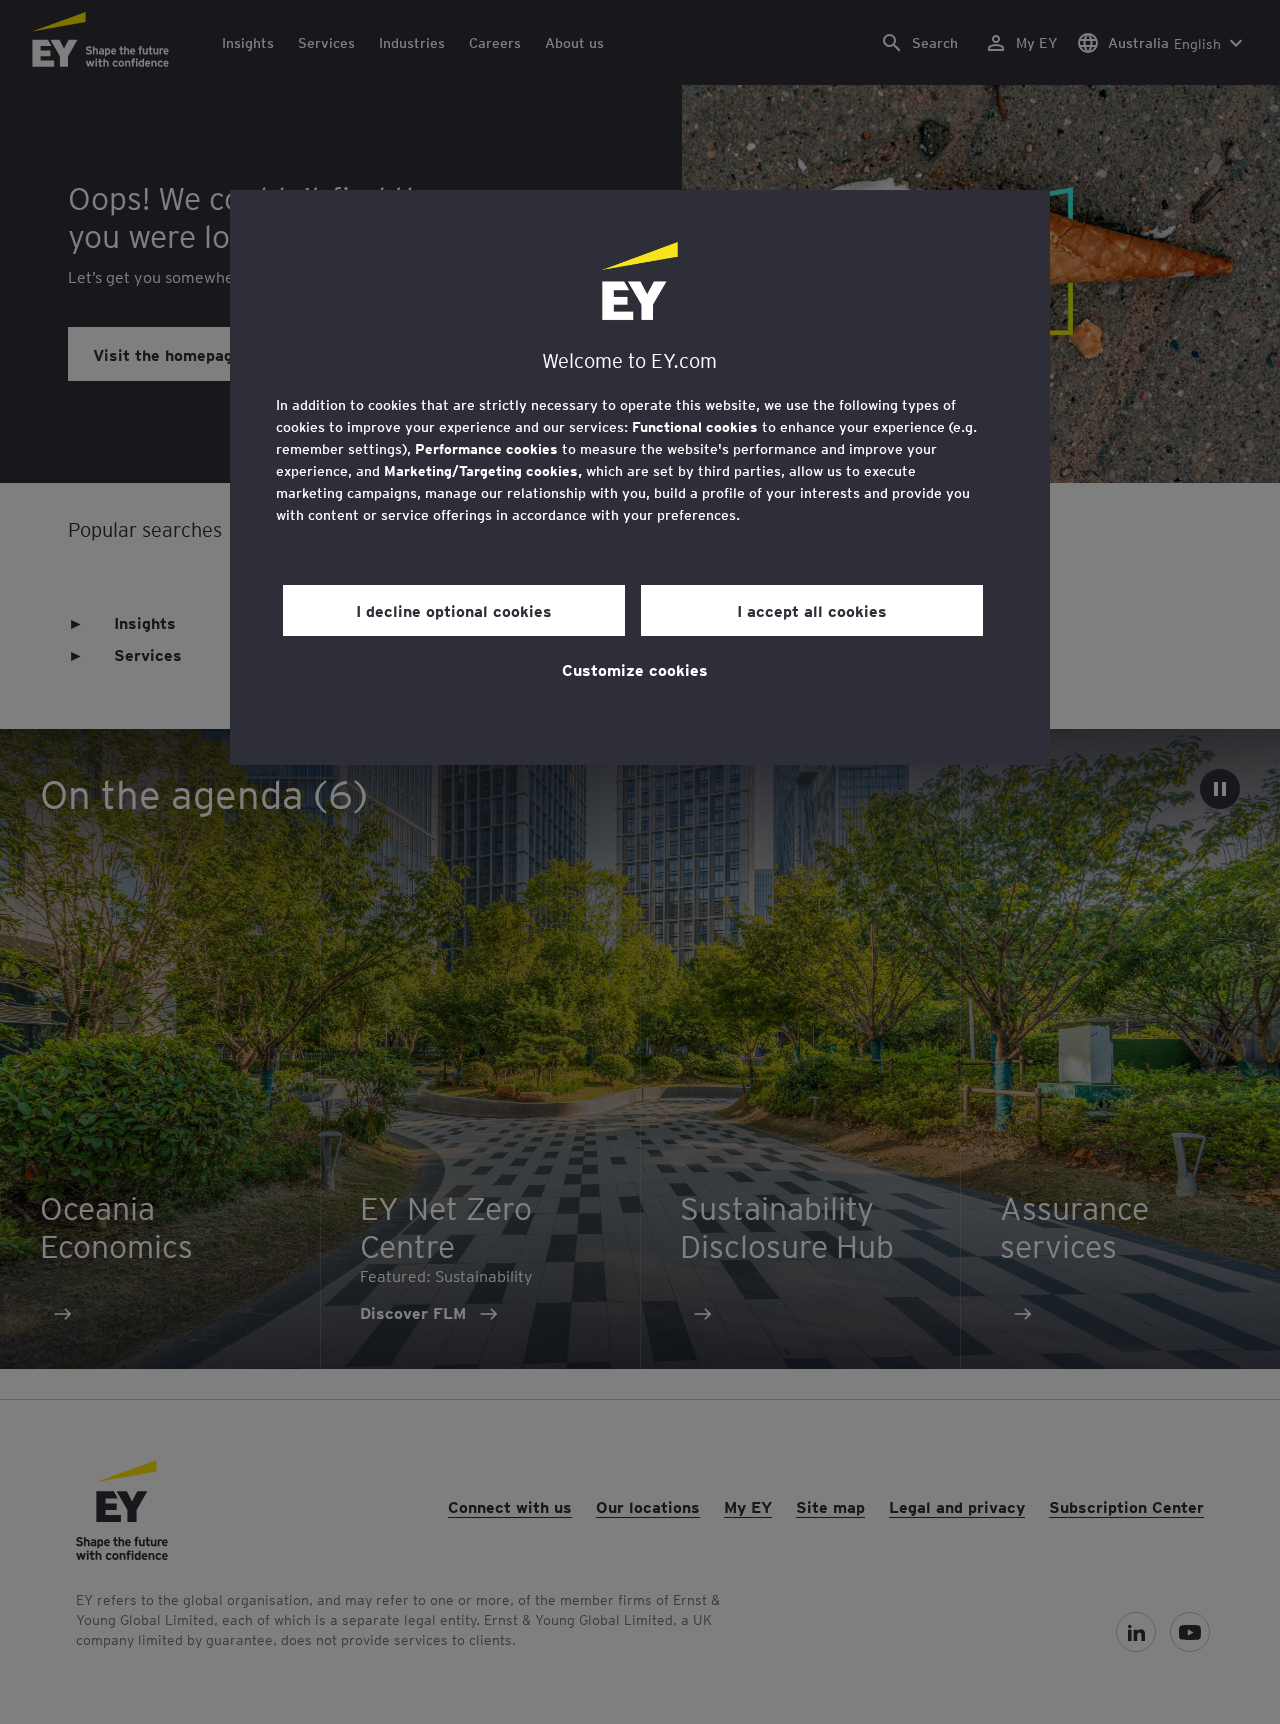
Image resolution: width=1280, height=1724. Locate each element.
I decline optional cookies (454, 610)
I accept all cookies (812, 610)
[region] (640, 477)
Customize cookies (635, 669)
